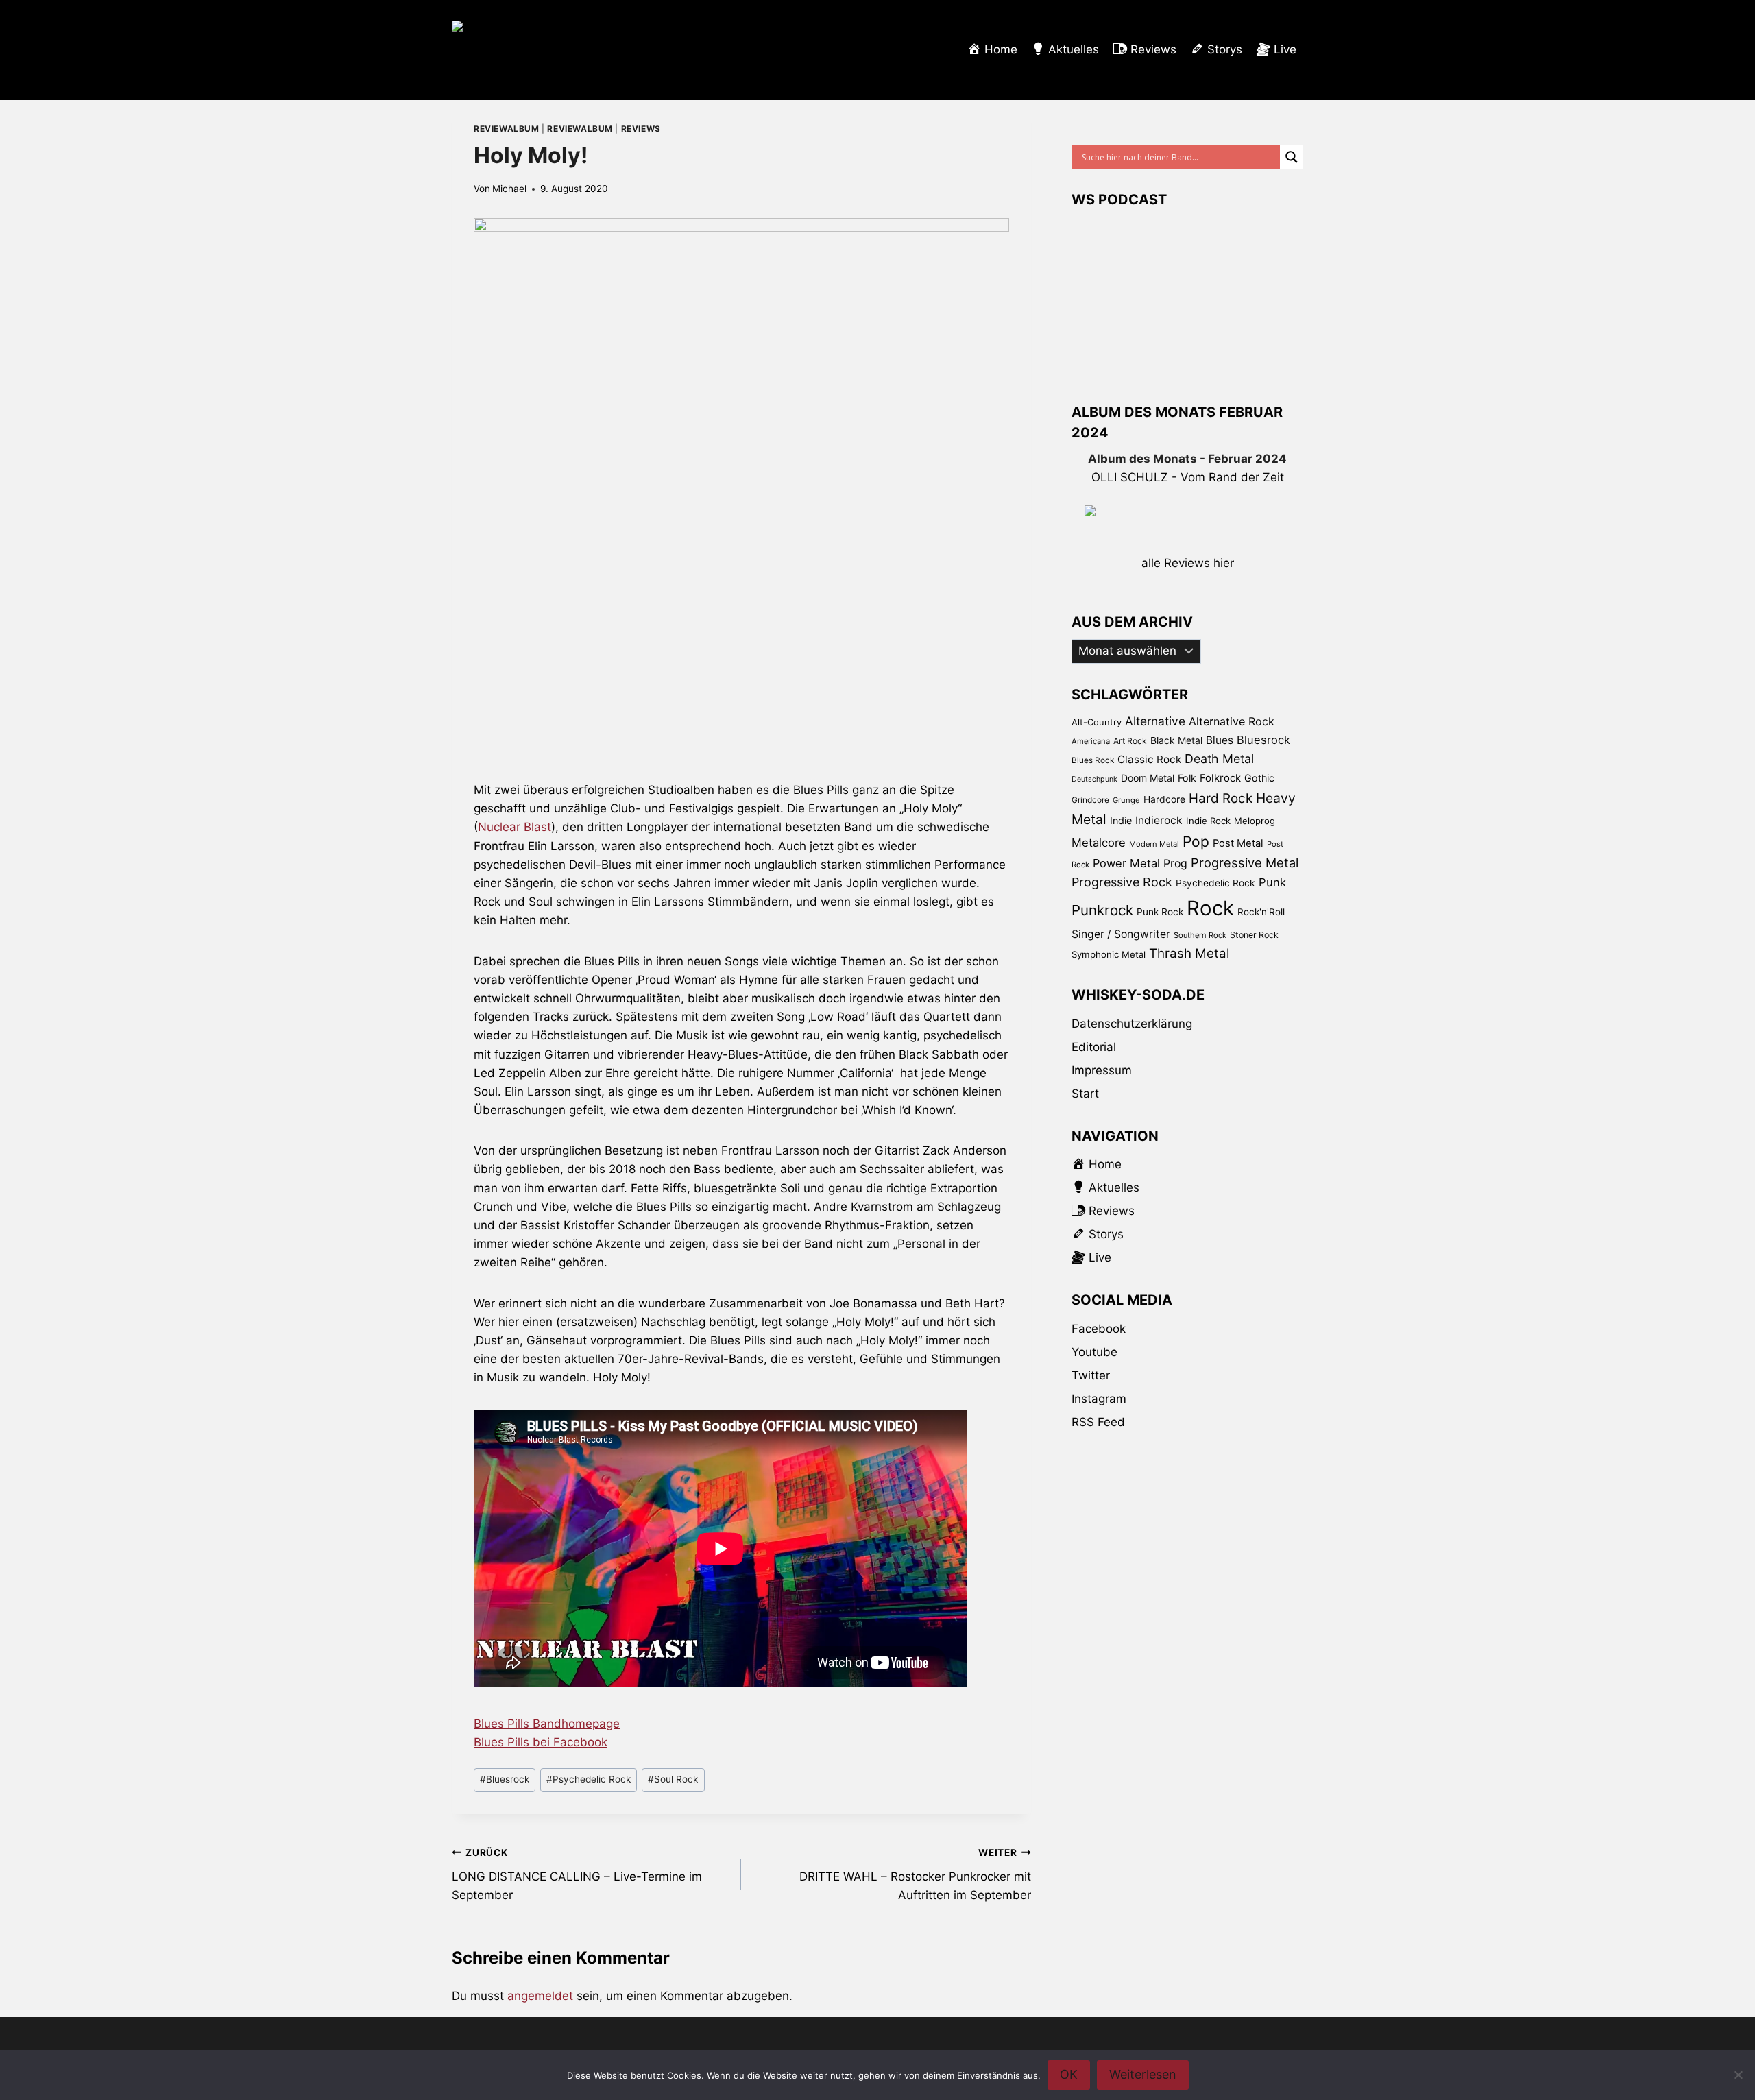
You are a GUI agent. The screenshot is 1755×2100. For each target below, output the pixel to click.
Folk (1187, 778)
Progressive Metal (1245, 862)
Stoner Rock (1254, 935)
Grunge (1126, 800)
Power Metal (1126, 863)
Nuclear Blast (515, 827)
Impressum (1102, 1070)
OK (1069, 2074)
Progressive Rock (1122, 882)
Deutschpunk (1094, 779)
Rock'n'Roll (1261, 912)
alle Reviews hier (1188, 563)
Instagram (1099, 1399)
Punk (1272, 882)
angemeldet (540, 1996)
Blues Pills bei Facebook (541, 1742)
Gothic (1259, 778)
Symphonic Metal (1109, 954)
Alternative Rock (1232, 721)
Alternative (1155, 721)
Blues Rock (1093, 760)
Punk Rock (1160, 912)
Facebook (1099, 1329)
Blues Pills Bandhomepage (547, 1724)
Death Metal (1219, 759)
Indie (1121, 820)
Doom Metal (1148, 778)
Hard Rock (1221, 798)
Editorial (1094, 1047)
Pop (1196, 842)
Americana (1091, 741)
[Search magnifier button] (1292, 157)
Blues (1220, 740)
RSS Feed (1098, 1422)
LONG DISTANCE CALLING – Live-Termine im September (577, 1874)
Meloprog (1255, 821)
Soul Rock (673, 1779)
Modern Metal (1154, 844)
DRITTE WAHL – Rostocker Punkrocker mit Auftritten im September (915, 1874)
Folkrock (1220, 778)
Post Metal (1238, 843)
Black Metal (1176, 740)
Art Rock (1130, 741)
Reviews (641, 129)
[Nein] (1738, 2075)
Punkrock (1102, 910)
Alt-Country (1097, 722)
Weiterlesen (1143, 2074)
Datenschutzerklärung (1132, 1024)
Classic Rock (1149, 759)
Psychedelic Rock (589, 1779)
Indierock (1159, 820)
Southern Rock (1200, 935)
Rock (1210, 908)
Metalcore (1099, 843)
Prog (1175, 864)
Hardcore (1164, 799)
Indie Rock (1208, 821)
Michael (509, 189)
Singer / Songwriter (1121, 934)
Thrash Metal (1189, 953)
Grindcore (1090, 800)
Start (1085, 1094)
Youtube (1094, 1352)
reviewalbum (507, 129)
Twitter (1091, 1375)
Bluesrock (505, 1779)
